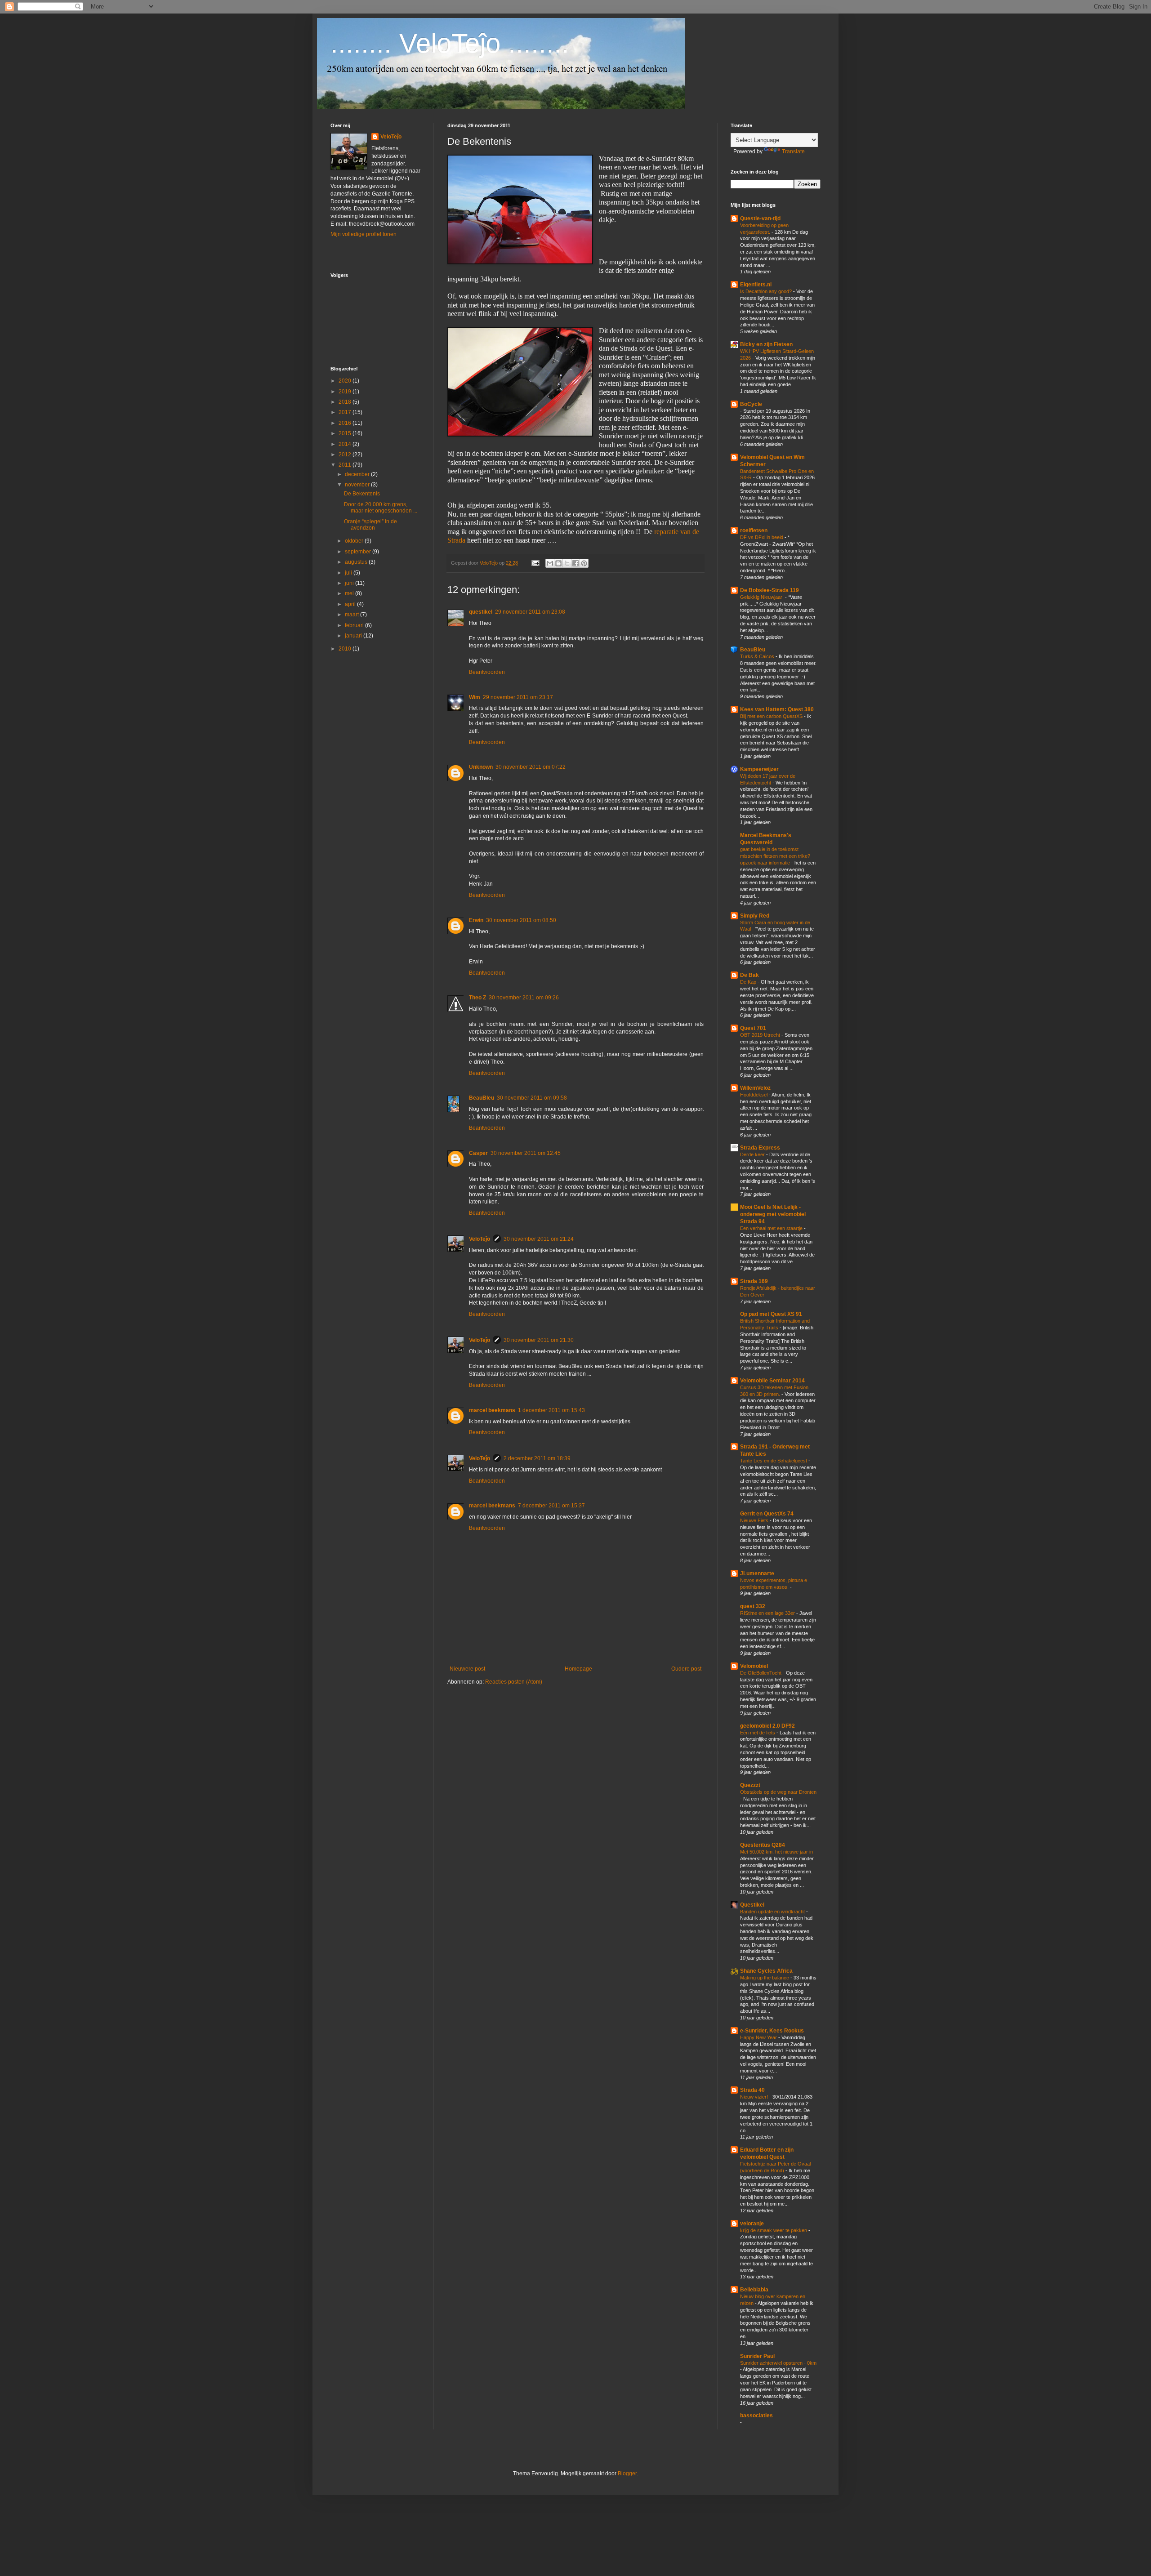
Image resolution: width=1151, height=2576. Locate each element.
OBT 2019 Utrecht (761, 1035)
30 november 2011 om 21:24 (539, 1239)
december (358, 474)
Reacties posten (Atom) (514, 1682)
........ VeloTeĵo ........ (450, 43)
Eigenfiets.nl (756, 285)
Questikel (752, 1905)
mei (350, 593)
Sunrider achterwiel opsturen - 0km (778, 2363)
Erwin (476, 920)
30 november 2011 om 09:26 (524, 998)
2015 (346, 433)
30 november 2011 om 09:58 (532, 1098)
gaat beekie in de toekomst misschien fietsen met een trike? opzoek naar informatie (775, 856)
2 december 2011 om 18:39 (537, 1458)
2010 (346, 649)
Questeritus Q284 (763, 1845)
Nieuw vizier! (755, 2097)
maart (352, 615)
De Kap (749, 982)
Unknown (481, 767)
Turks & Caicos (758, 656)
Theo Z (477, 998)
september (359, 552)
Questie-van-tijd (760, 218)
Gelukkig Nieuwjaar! (763, 597)
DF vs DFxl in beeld (762, 537)
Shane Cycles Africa (766, 1971)
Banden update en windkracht (773, 1912)
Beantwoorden (487, 672)
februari (355, 625)
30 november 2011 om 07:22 (531, 767)
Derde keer (753, 1154)
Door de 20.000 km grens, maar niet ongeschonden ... (381, 508)
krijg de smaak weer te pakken (774, 2230)
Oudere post (686, 1669)
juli (349, 573)
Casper (478, 1153)
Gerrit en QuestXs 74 (767, 1514)
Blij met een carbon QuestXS (772, 716)
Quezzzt (750, 1785)
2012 (346, 455)
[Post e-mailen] (535, 563)
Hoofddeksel (754, 1095)
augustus (357, 562)
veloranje (752, 2224)
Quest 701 (753, 1028)
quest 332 (753, 1606)
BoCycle (751, 404)
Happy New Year (759, 2037)
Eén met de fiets (758, 1733)
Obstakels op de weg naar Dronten (778, 1792)
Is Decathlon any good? (767, 291)
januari (354, 636)
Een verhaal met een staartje (772, 1228)
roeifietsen (754, 530)
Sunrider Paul (757, 2356)
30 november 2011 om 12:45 (526, 1153)
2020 (346, 381)
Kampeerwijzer (759, 769)
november (358, 485)
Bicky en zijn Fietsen (766, 344)
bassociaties (756, 2416)
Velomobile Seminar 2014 (772, 1381)
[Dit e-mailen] (550, 563)
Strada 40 (752, 2090)
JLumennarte (757, 1573)
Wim (475, 697)
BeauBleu (482, 1098)
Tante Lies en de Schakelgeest (774, 1461)
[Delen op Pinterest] (584, 563)
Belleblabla (754, 2290)
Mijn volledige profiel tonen (364, 234)
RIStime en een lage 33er (768, 1613)
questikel (481, 612)
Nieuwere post (467, 1669)
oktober (355, 541)
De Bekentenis (362, 494)
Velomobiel (754, 1666)
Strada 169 (754, 1281)
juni (350, 583)
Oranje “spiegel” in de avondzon (370, 525)
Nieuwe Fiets (755, 1520)
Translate (793, 152)
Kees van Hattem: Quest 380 (777, 709)
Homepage (578, 1669)
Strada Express (760, 1148)
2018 (346, 402)
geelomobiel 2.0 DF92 (767, 1726)
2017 (346, 412)
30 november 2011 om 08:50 (521, 920)
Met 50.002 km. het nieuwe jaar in (777, 1852)
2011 (346, 465)
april (351, 604)
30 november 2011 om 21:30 (539, 1340)
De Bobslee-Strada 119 (770, 590)
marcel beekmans (492, 1410)
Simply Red (755, 916)
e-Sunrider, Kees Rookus (772, 2031)
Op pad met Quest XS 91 (771, 1314)
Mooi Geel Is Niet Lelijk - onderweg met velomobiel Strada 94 (773, 1214)
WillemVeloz (755, 1088)
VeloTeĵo (480, 1239)
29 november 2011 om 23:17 (518, 697)
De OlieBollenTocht (761, 1673)
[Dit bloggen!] (558, 563)
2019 (346, 392)
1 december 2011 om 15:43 (551, 1410)
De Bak (749, 975)
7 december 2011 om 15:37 (551, 1506)
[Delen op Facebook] (575, 563)
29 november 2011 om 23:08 (530, 612)
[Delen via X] (567, 563)
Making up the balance (765, 1978)
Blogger (627, 2473)
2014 (346, 444)
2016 (346, 423)
